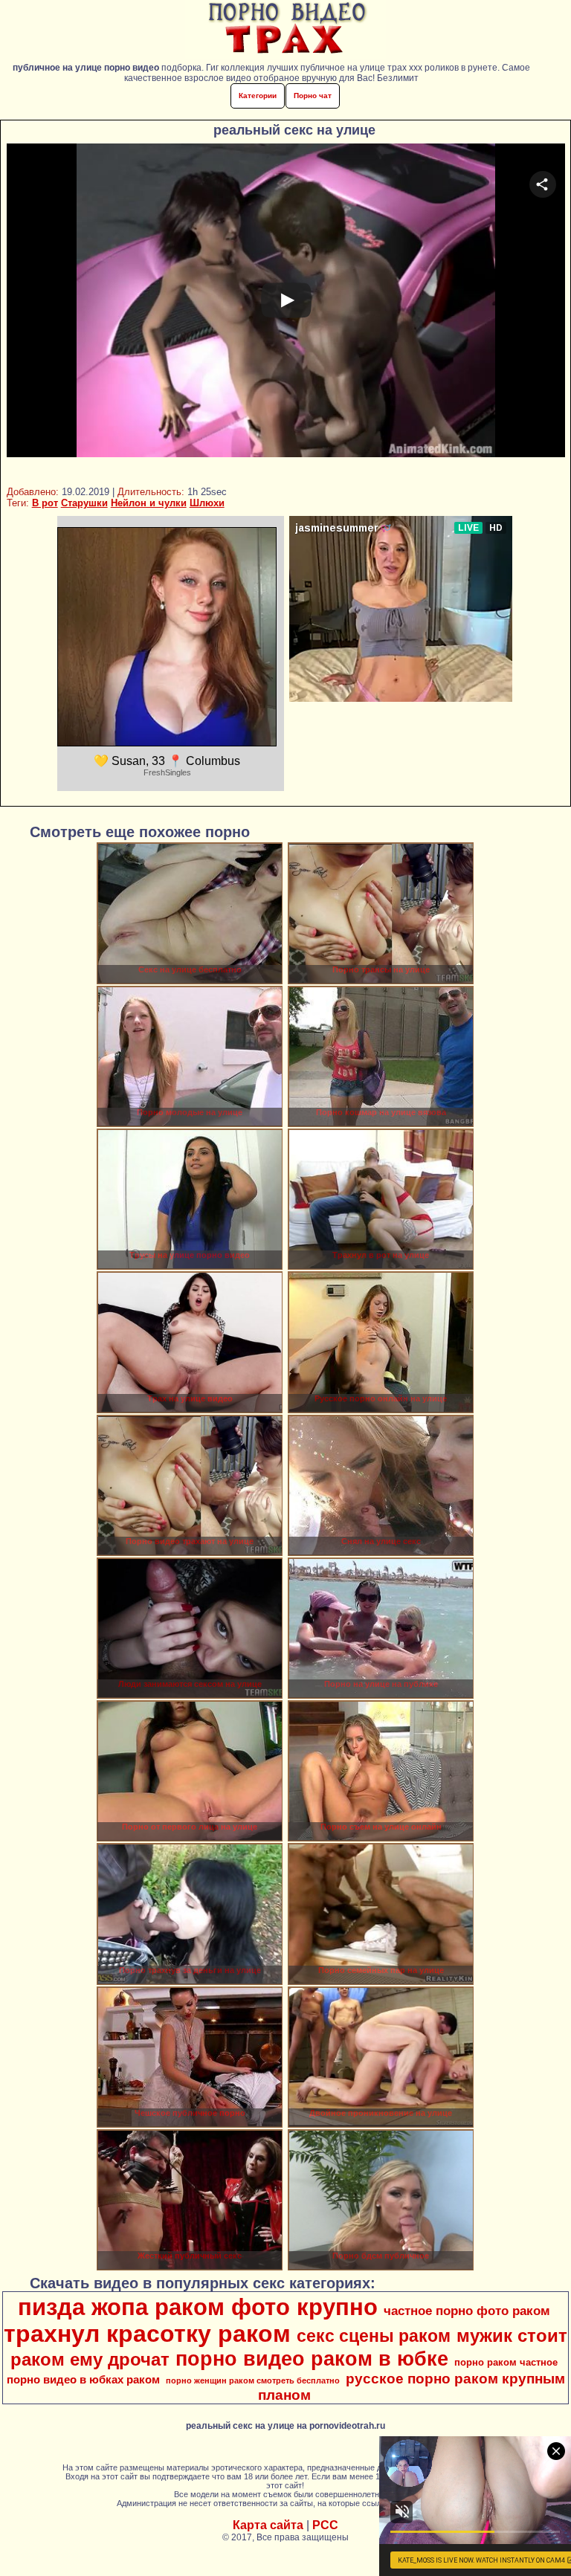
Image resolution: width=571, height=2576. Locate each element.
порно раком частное (506, 2362)
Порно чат (313, 96)
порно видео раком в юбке (312, 2359)
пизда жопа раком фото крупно (198, 2307)
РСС (325, 2525)
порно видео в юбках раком (83, 2380)
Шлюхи (207, 503)
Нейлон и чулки (149, 503)
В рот (45, 503)
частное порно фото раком (467, 2311)
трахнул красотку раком (147, 2334)
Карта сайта (268, 2525)
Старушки (84, 503)
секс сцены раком (374, 2336)
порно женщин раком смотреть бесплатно (253, 2380)
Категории (258, 96)
